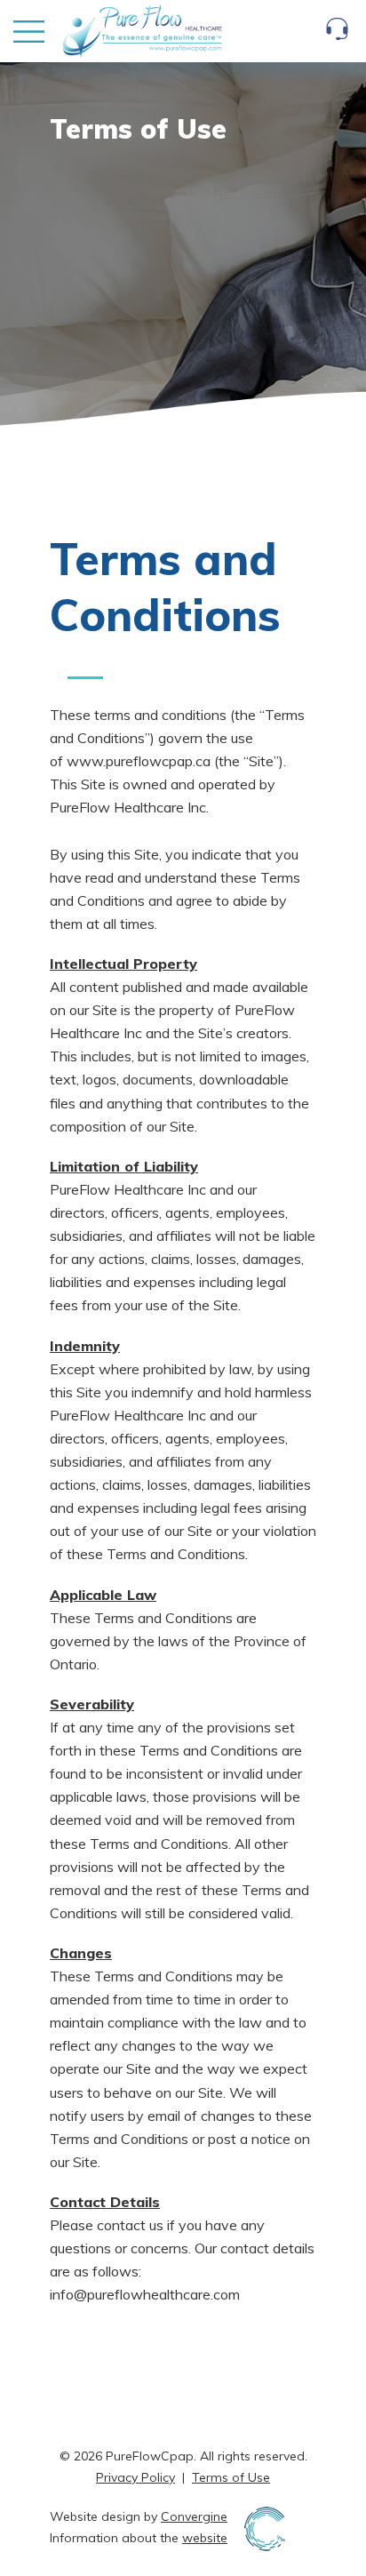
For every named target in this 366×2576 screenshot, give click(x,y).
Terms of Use (231, 2477)
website (205, 2538)
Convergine (194, 2516)
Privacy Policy (135, 2477)
